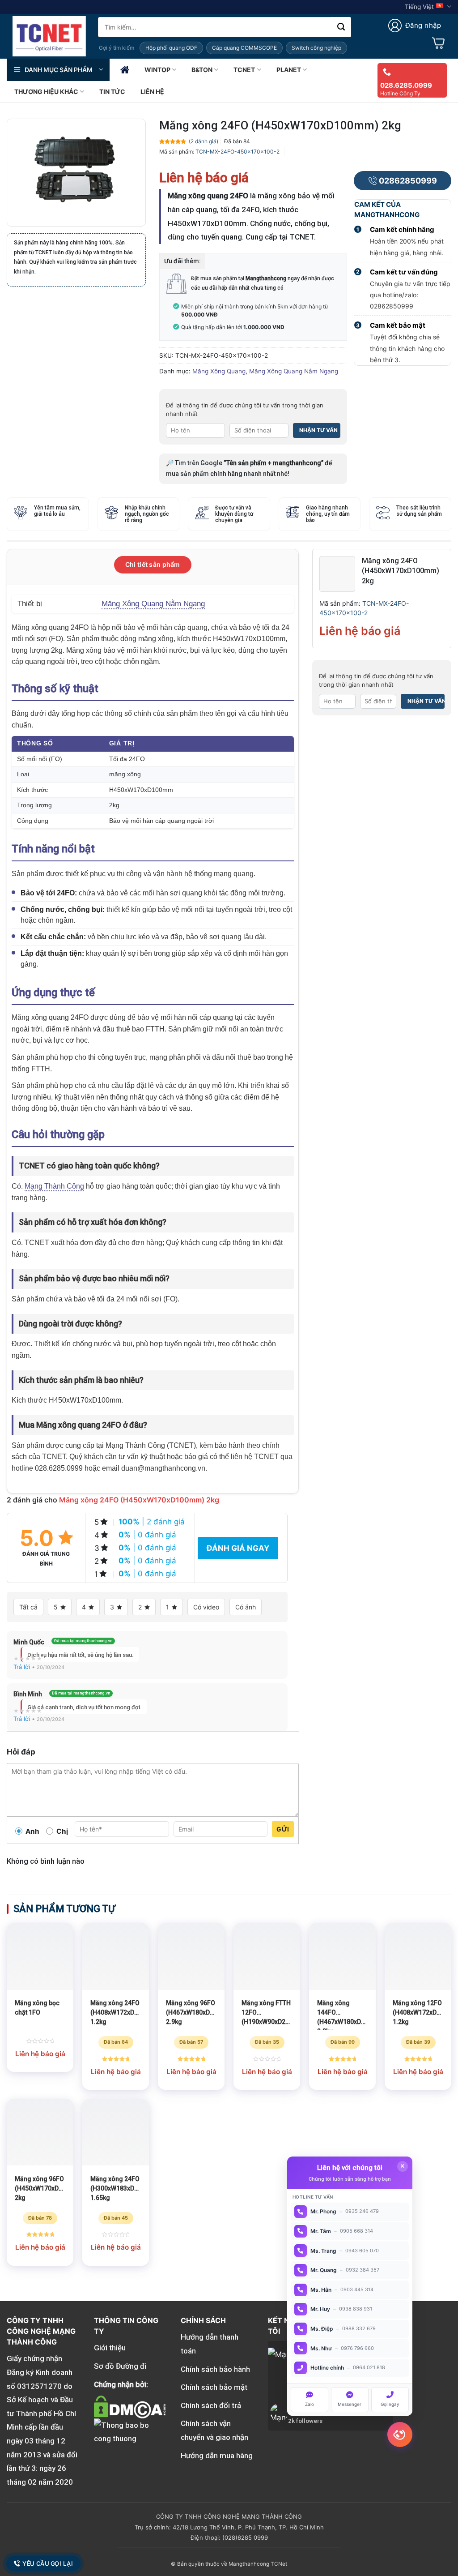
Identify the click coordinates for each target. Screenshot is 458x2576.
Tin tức (112, 92)
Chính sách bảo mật (214, 2387)
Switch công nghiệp (316, 48)
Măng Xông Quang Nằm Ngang (294, 371)
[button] (415, 26)
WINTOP (157, 70)
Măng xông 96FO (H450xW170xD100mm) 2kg (40, 2188)
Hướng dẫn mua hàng (217, 2456)
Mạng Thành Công (54, 1186)
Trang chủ (125, 70)
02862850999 (408, 181)
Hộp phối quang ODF (171, 48)
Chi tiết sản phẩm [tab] (153, 564)
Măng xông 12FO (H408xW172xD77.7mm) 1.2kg (418, 2012)
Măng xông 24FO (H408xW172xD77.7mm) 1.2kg (116, 2012)
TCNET (244, 70)
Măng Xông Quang (219, 371)
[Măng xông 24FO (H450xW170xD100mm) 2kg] (337, 573)
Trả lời (22, 1667)
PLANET (289, 70)
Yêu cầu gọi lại (47, 2563)
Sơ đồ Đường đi (120, 2366)
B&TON (202, 70)
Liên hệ (152, 92)
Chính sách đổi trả (211, 2405)
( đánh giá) (204, 141)
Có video (206, 1607)
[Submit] (341, 27)
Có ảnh (246, 1607)
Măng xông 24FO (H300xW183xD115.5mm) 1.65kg (116, 2188)
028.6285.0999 (406, 85)
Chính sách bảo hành (215, 2369)
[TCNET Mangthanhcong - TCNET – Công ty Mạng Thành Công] (49, 36)
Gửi (283, 1829)
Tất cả (28, 1607)
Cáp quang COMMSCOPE (244, 48)
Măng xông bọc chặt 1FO (37, 2008)
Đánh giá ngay (238, 1548)
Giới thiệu (110, 2348)
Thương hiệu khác (46, 92)
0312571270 (39, 2386)
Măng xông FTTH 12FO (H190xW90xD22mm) (267, 2012)
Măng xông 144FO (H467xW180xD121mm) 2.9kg (342, 2015)
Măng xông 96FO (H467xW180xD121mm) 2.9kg (191, 2012)
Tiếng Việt (419, 7)
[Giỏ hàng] (438, 43)
